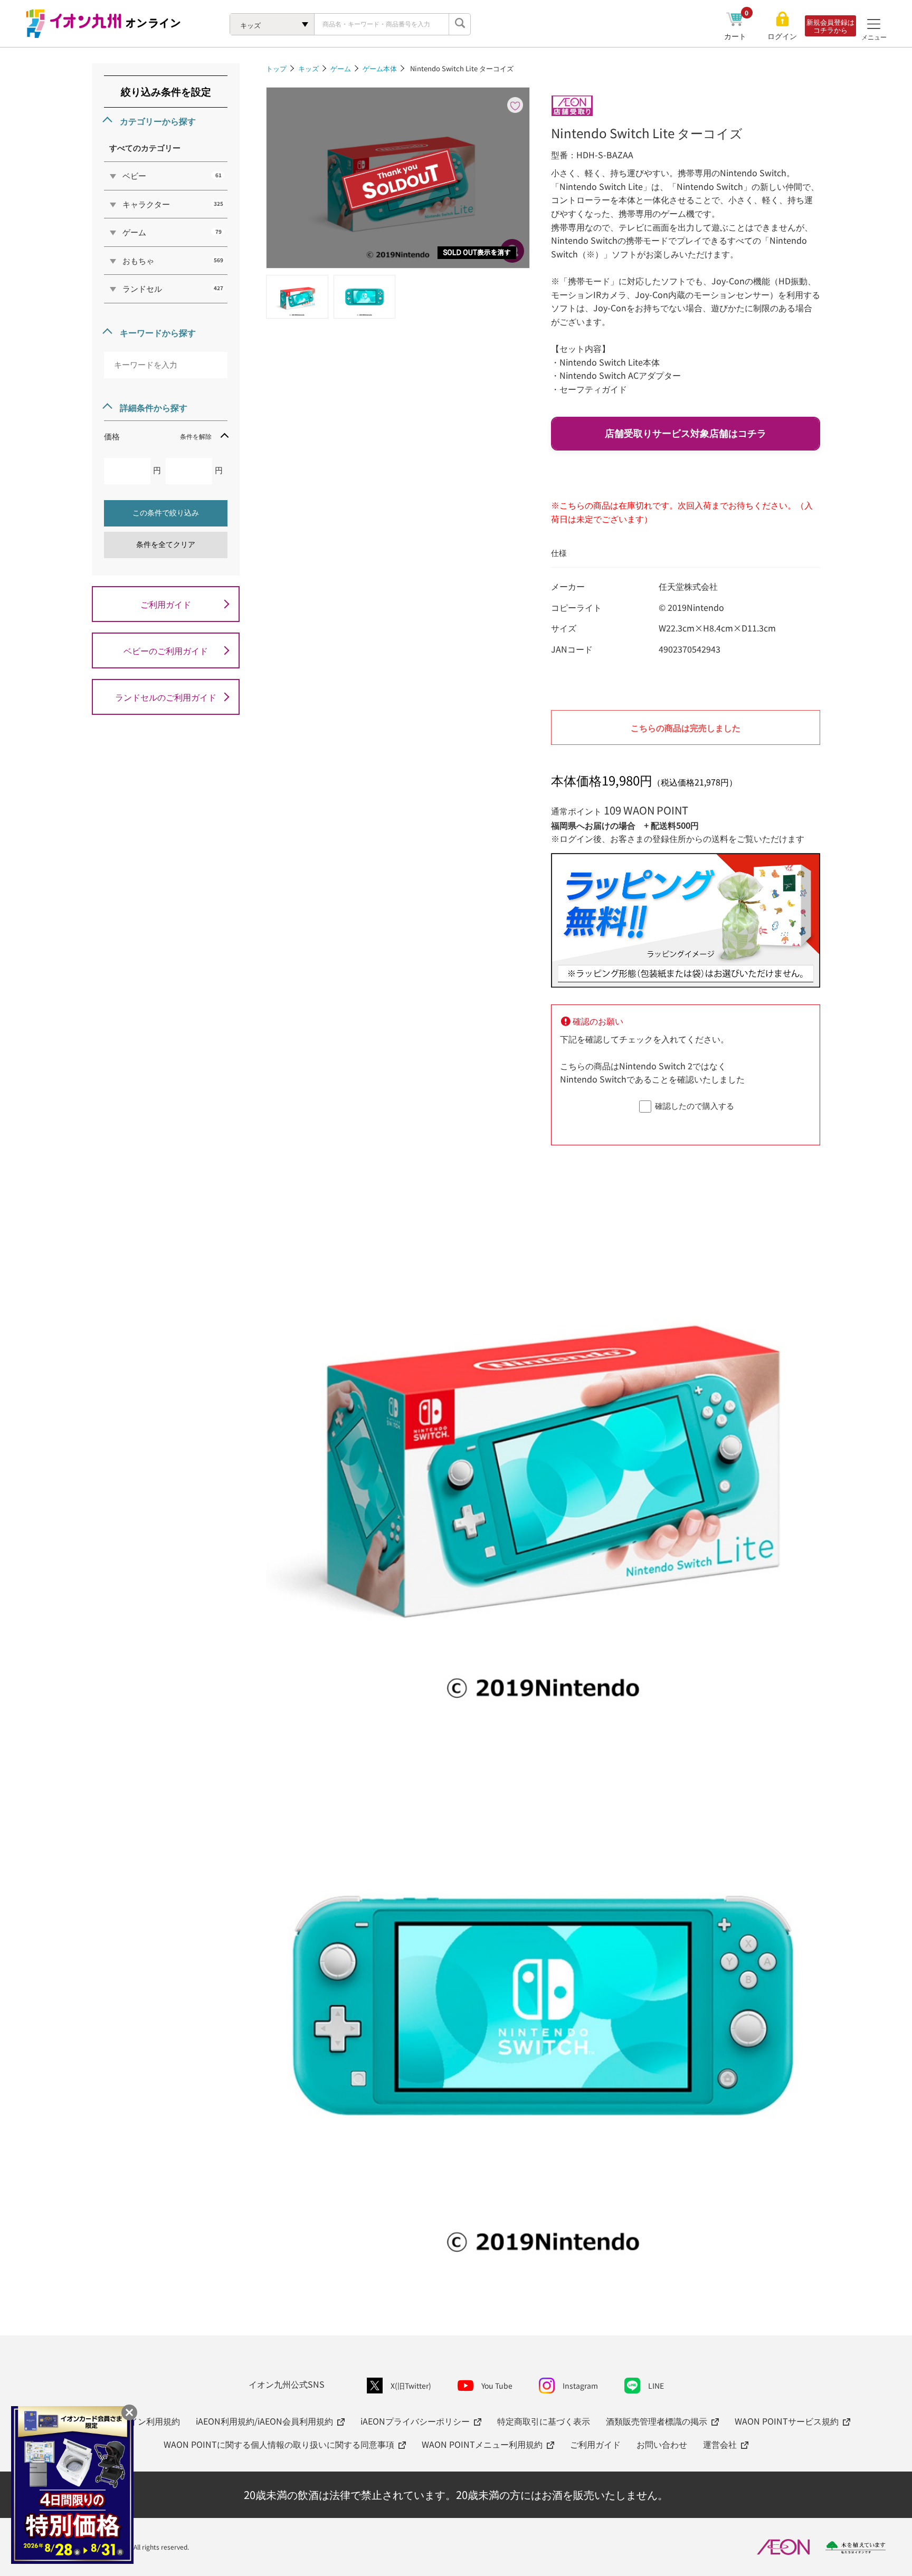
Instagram (580, 2386)
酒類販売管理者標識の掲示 (657, 2421)
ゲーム (341, 68)
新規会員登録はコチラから (830, 26)
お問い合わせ (662, 2444)
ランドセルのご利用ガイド (166, 697)
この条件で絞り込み (166, 513)
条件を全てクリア (166, 544)
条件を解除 (196, 436)
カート (737, 36)
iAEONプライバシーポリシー (415, 2421)
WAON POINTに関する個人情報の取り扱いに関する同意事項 (279, 2444)
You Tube (497, 2386)
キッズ (308, 68)
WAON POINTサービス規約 (787, 2421)
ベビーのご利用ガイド (166, 650)
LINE (656, 2386)
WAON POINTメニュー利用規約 (482, 2444)
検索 (460, 24)
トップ (276, 68)
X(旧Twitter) (411, 2386)
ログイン (782, 36)
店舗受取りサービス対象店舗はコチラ (686, 434)
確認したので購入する (695, 1105)
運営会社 (720, 2444)
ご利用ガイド (166, 604)
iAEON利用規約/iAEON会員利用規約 (264, 2421)
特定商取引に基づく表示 (544, 2421)
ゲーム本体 (380, 68)
